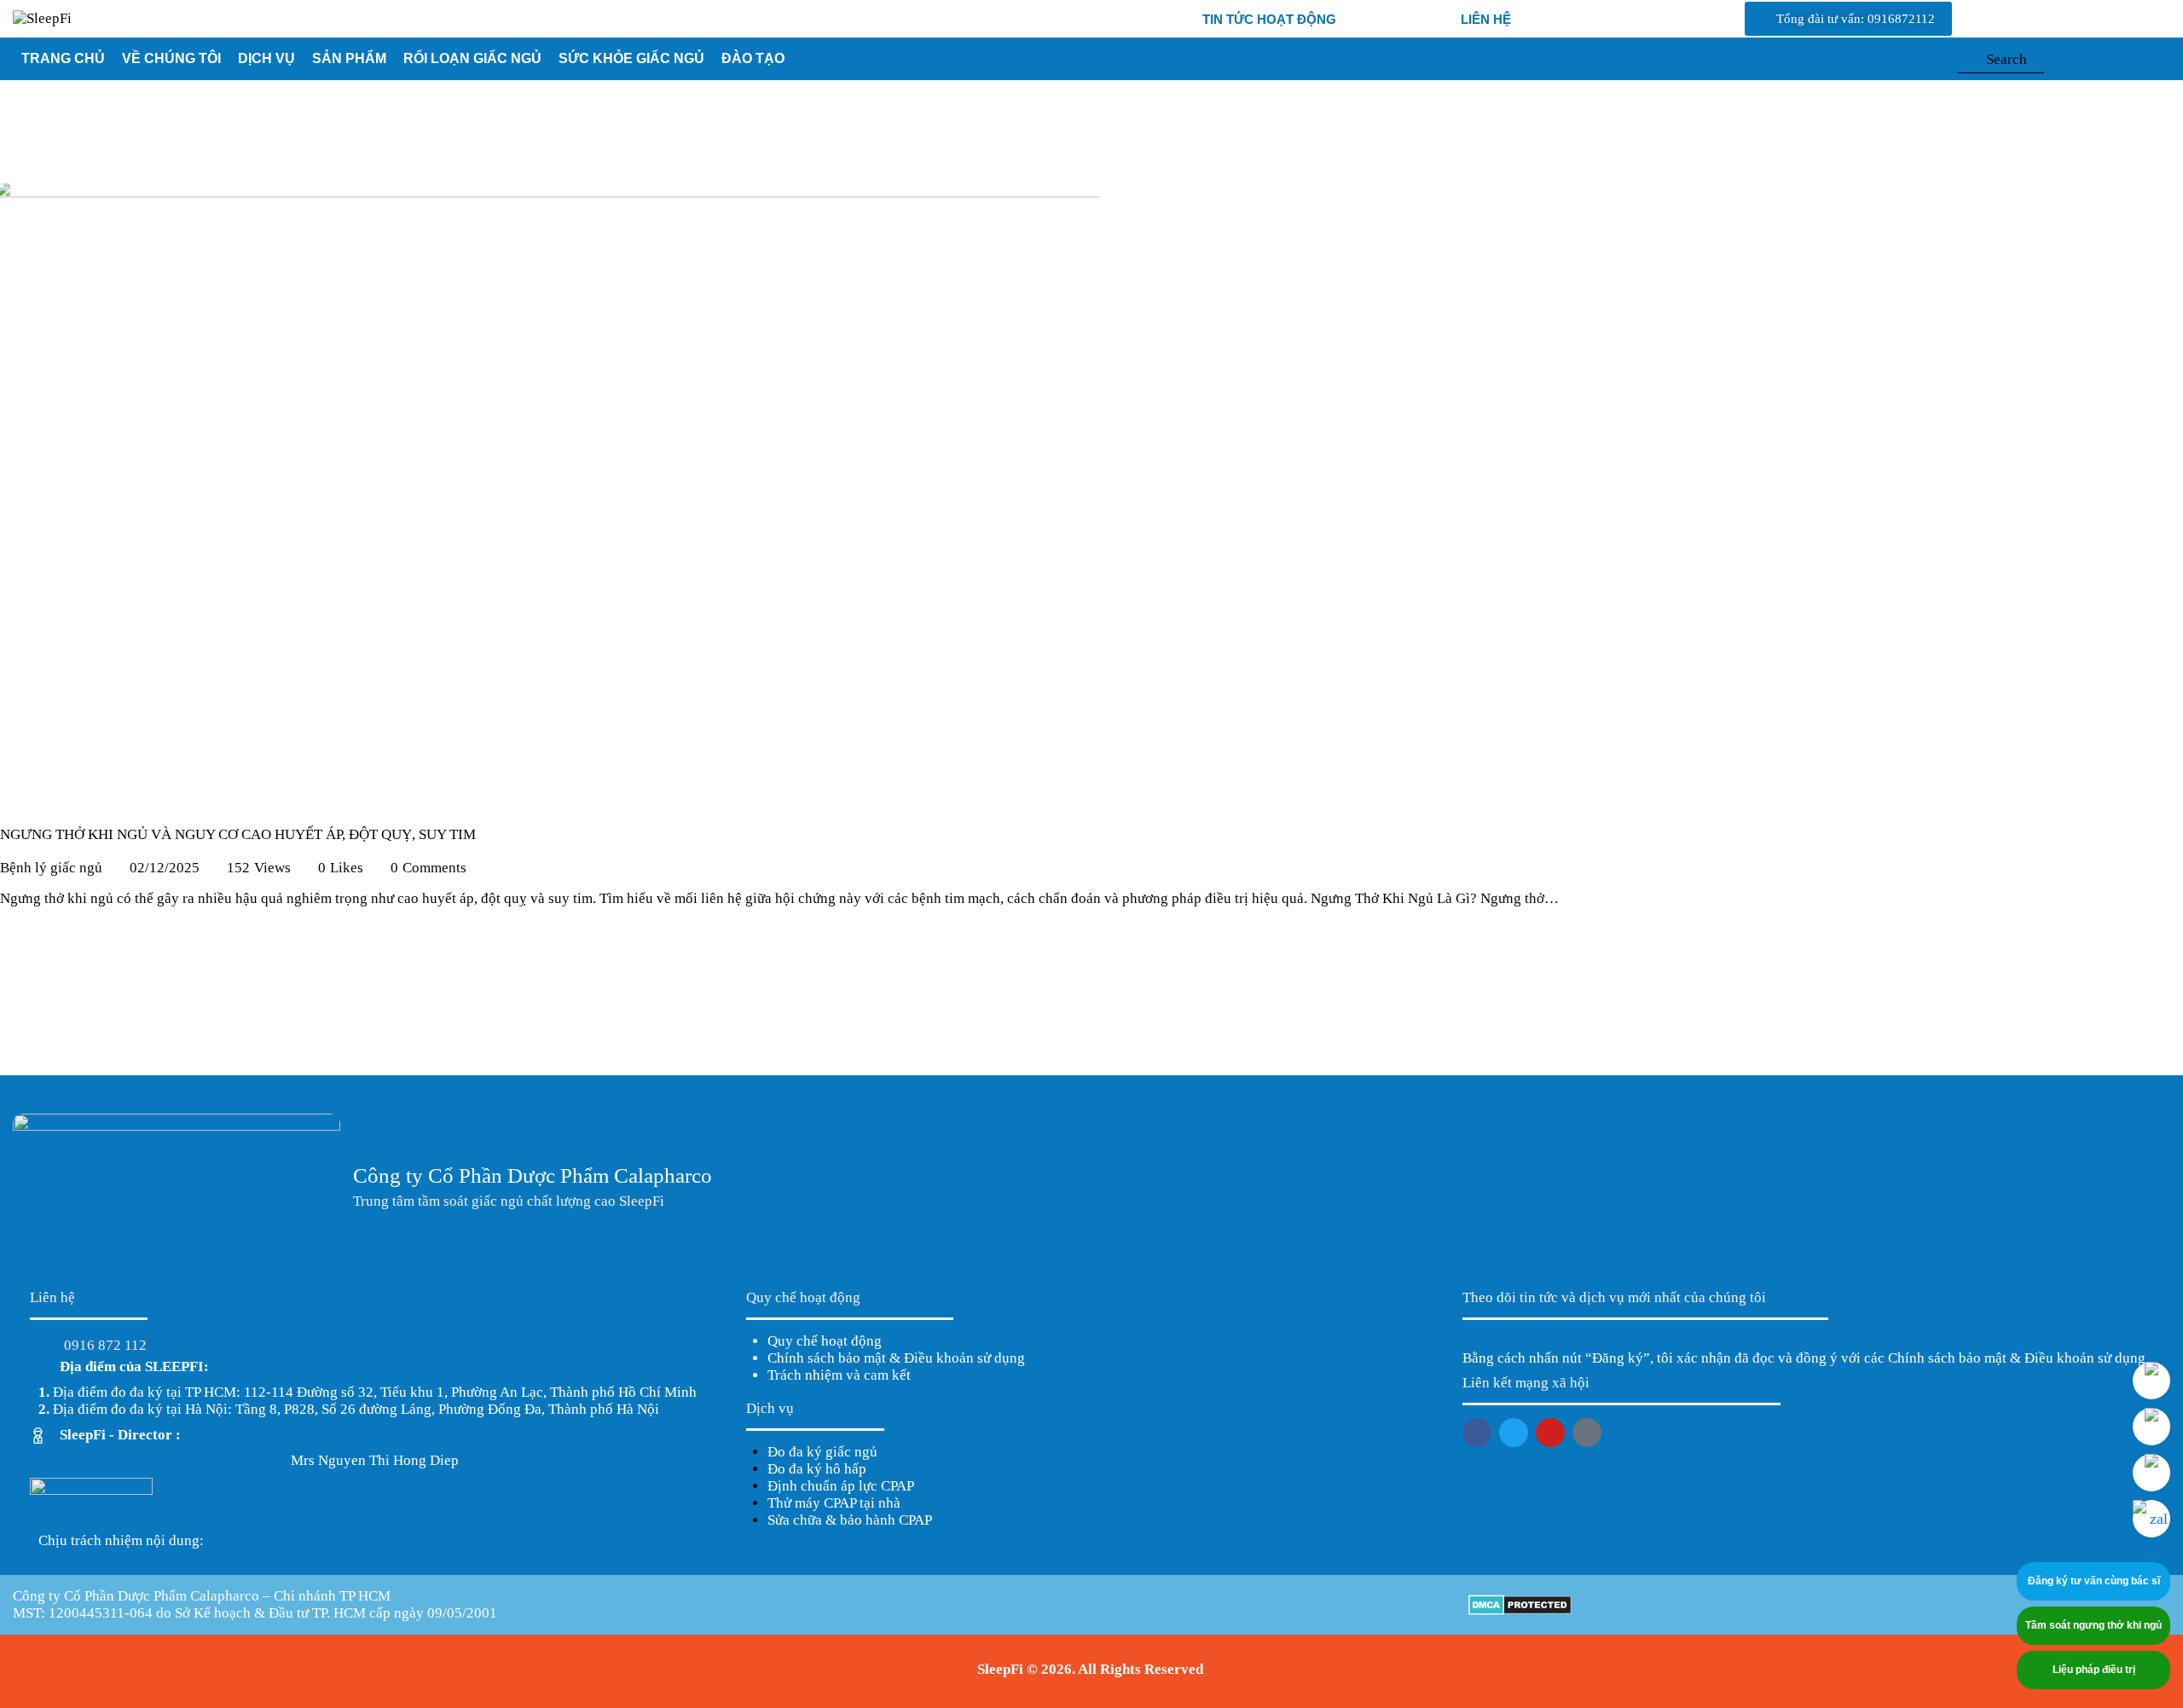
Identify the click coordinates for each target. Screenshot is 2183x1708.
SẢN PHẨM (349, 58)
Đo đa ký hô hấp (817, 1469)
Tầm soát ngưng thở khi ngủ (2093, 1625)
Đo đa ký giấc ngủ (822, 1452)
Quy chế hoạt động (825, 1341)
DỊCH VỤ (266, 58)
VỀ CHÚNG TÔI (171, 58)
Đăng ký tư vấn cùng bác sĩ (2094, 1581)
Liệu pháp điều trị (2094, 1670)
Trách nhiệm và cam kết (839, 1375)
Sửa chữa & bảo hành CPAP (850, 1520)
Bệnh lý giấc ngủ (51, 868)
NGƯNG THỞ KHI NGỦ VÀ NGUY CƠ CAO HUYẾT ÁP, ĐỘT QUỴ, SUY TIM (238, 834)
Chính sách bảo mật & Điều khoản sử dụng (896, 1358)
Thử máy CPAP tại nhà (834, 1503)
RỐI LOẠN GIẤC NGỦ (472, 58)
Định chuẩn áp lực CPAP (841, 1486)
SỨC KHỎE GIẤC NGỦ (631, 58)
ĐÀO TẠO (753, 58)
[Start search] (1964, 63)
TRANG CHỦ (63, 58)
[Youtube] (1550, 1433)
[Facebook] (1477, 1433)
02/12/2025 (165, 868)
